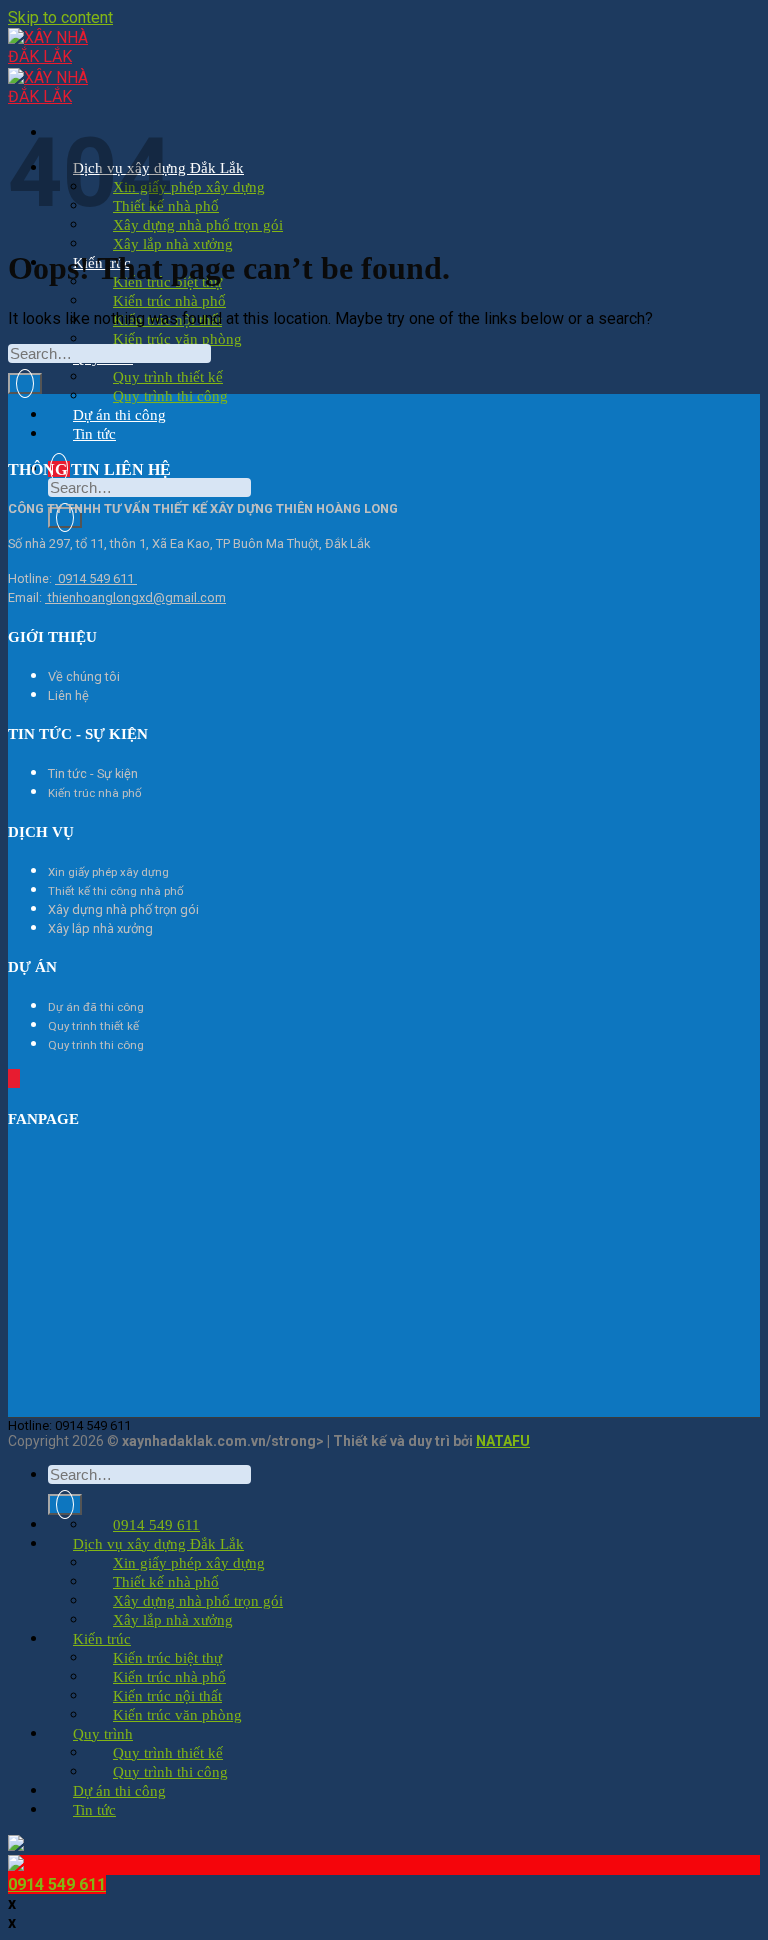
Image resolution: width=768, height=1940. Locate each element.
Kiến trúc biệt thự (167, 1658)
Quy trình (103, 1734)
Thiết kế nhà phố (166, 1582)
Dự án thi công (119, 415)
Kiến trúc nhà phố (169, 301)
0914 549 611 (96, 578)
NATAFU (503, 1441)
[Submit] (65, 517)
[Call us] (14, 1078)
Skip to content (60, 17)
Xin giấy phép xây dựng (189, 187)
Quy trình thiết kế (168, 377)
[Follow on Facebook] (10, 1078)
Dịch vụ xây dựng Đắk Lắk (158, 1544)
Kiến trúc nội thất (167, 1696)
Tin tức (94, 434)
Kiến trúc (102, 1639)
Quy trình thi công (170, 396)
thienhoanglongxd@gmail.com (135, 597)
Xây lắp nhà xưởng (173, 244)
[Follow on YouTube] (18, 1078)
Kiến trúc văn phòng (177, 339)
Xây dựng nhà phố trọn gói (198, 225)
